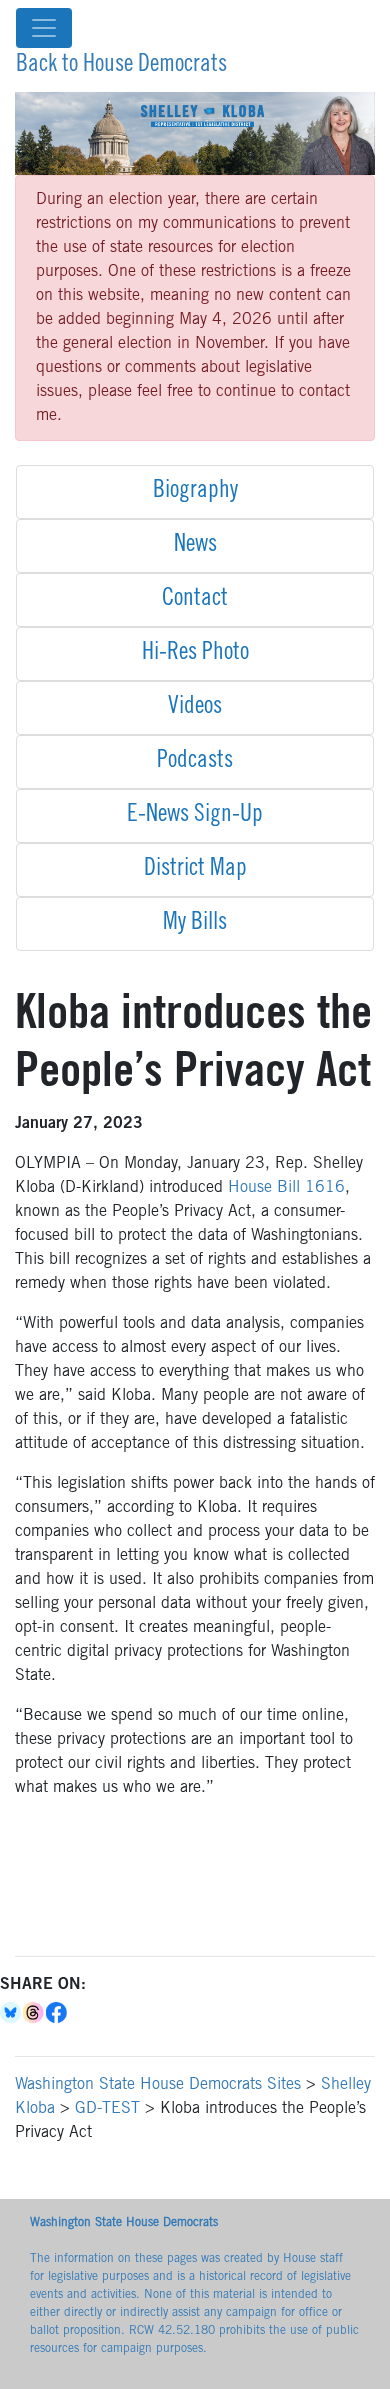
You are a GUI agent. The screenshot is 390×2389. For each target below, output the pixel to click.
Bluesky (11, 2013)
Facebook (57, 2013)
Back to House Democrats (121, 66)
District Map (195, 870)
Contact (195, 600)
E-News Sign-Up (195, 816)
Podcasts (195, 762)
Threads (34, 2013)
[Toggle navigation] (44, 28)
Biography (195, 492)
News (195, 546)
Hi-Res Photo (195, 654)
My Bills (195, 924)
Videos (195, 708)
